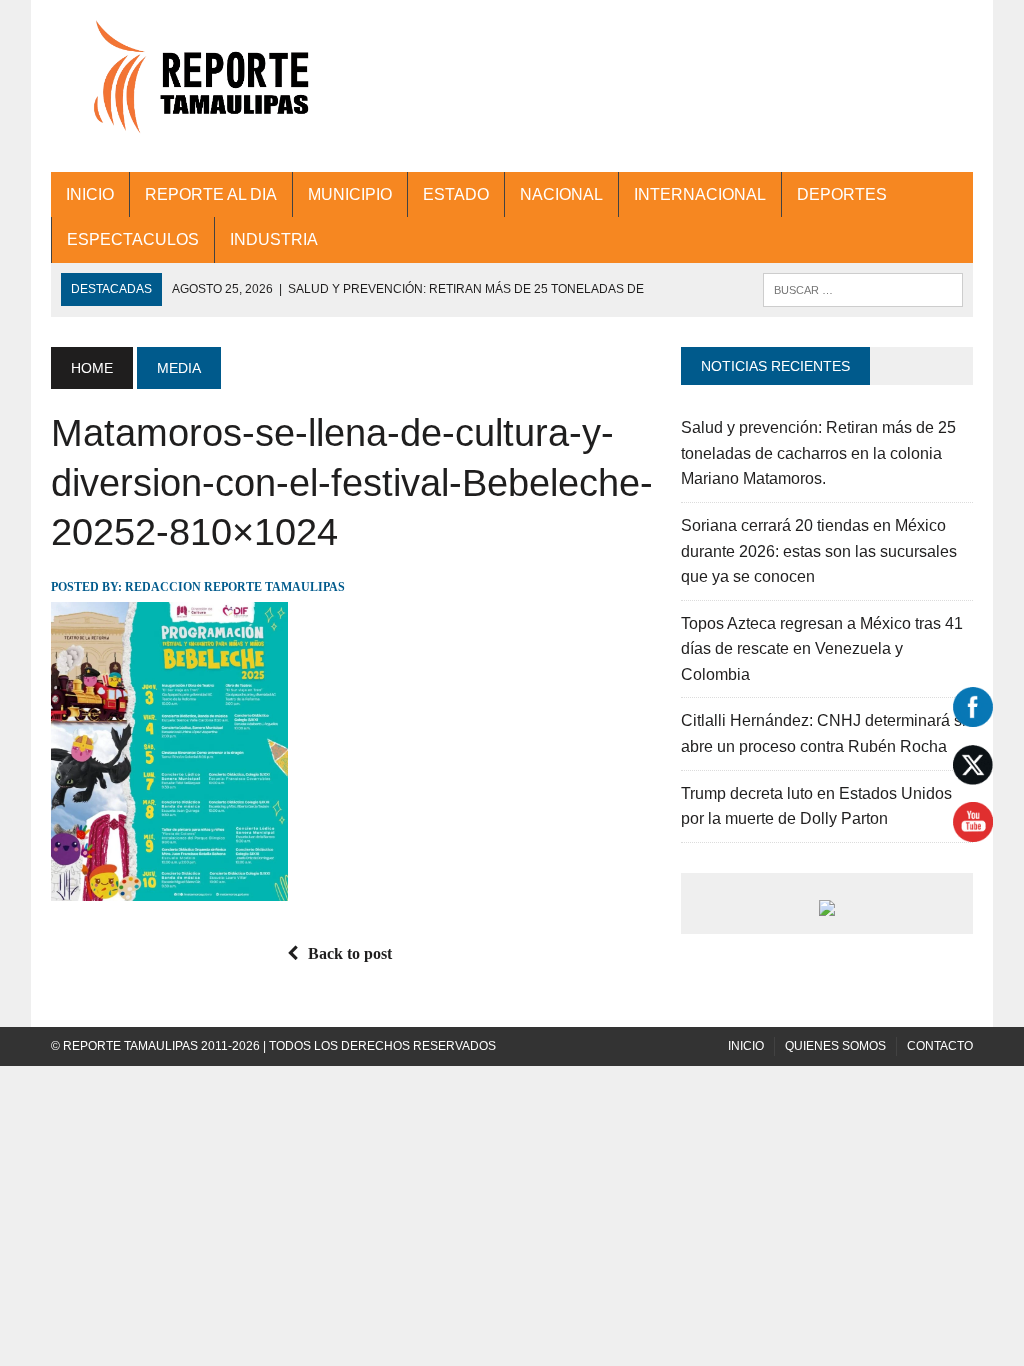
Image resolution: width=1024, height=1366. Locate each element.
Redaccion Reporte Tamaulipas (235, 587)
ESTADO (456, 194)
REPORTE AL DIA (211, 194)
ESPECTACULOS (133, 239)
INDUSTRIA (274, 239)
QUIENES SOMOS (835, 1046)
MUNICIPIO (350, 194)
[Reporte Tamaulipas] (197, 86)
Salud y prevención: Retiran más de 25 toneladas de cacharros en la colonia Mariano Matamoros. (818, 453)
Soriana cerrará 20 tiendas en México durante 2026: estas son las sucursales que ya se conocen (819, 551)
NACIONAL (561, 194)
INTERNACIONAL (700, 194)
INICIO (90, 194)
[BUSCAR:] (863, 288)
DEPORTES (842, 194)
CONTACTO (940, 1046)
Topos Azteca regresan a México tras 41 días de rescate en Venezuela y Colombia (822, 649)
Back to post (350, 953)
